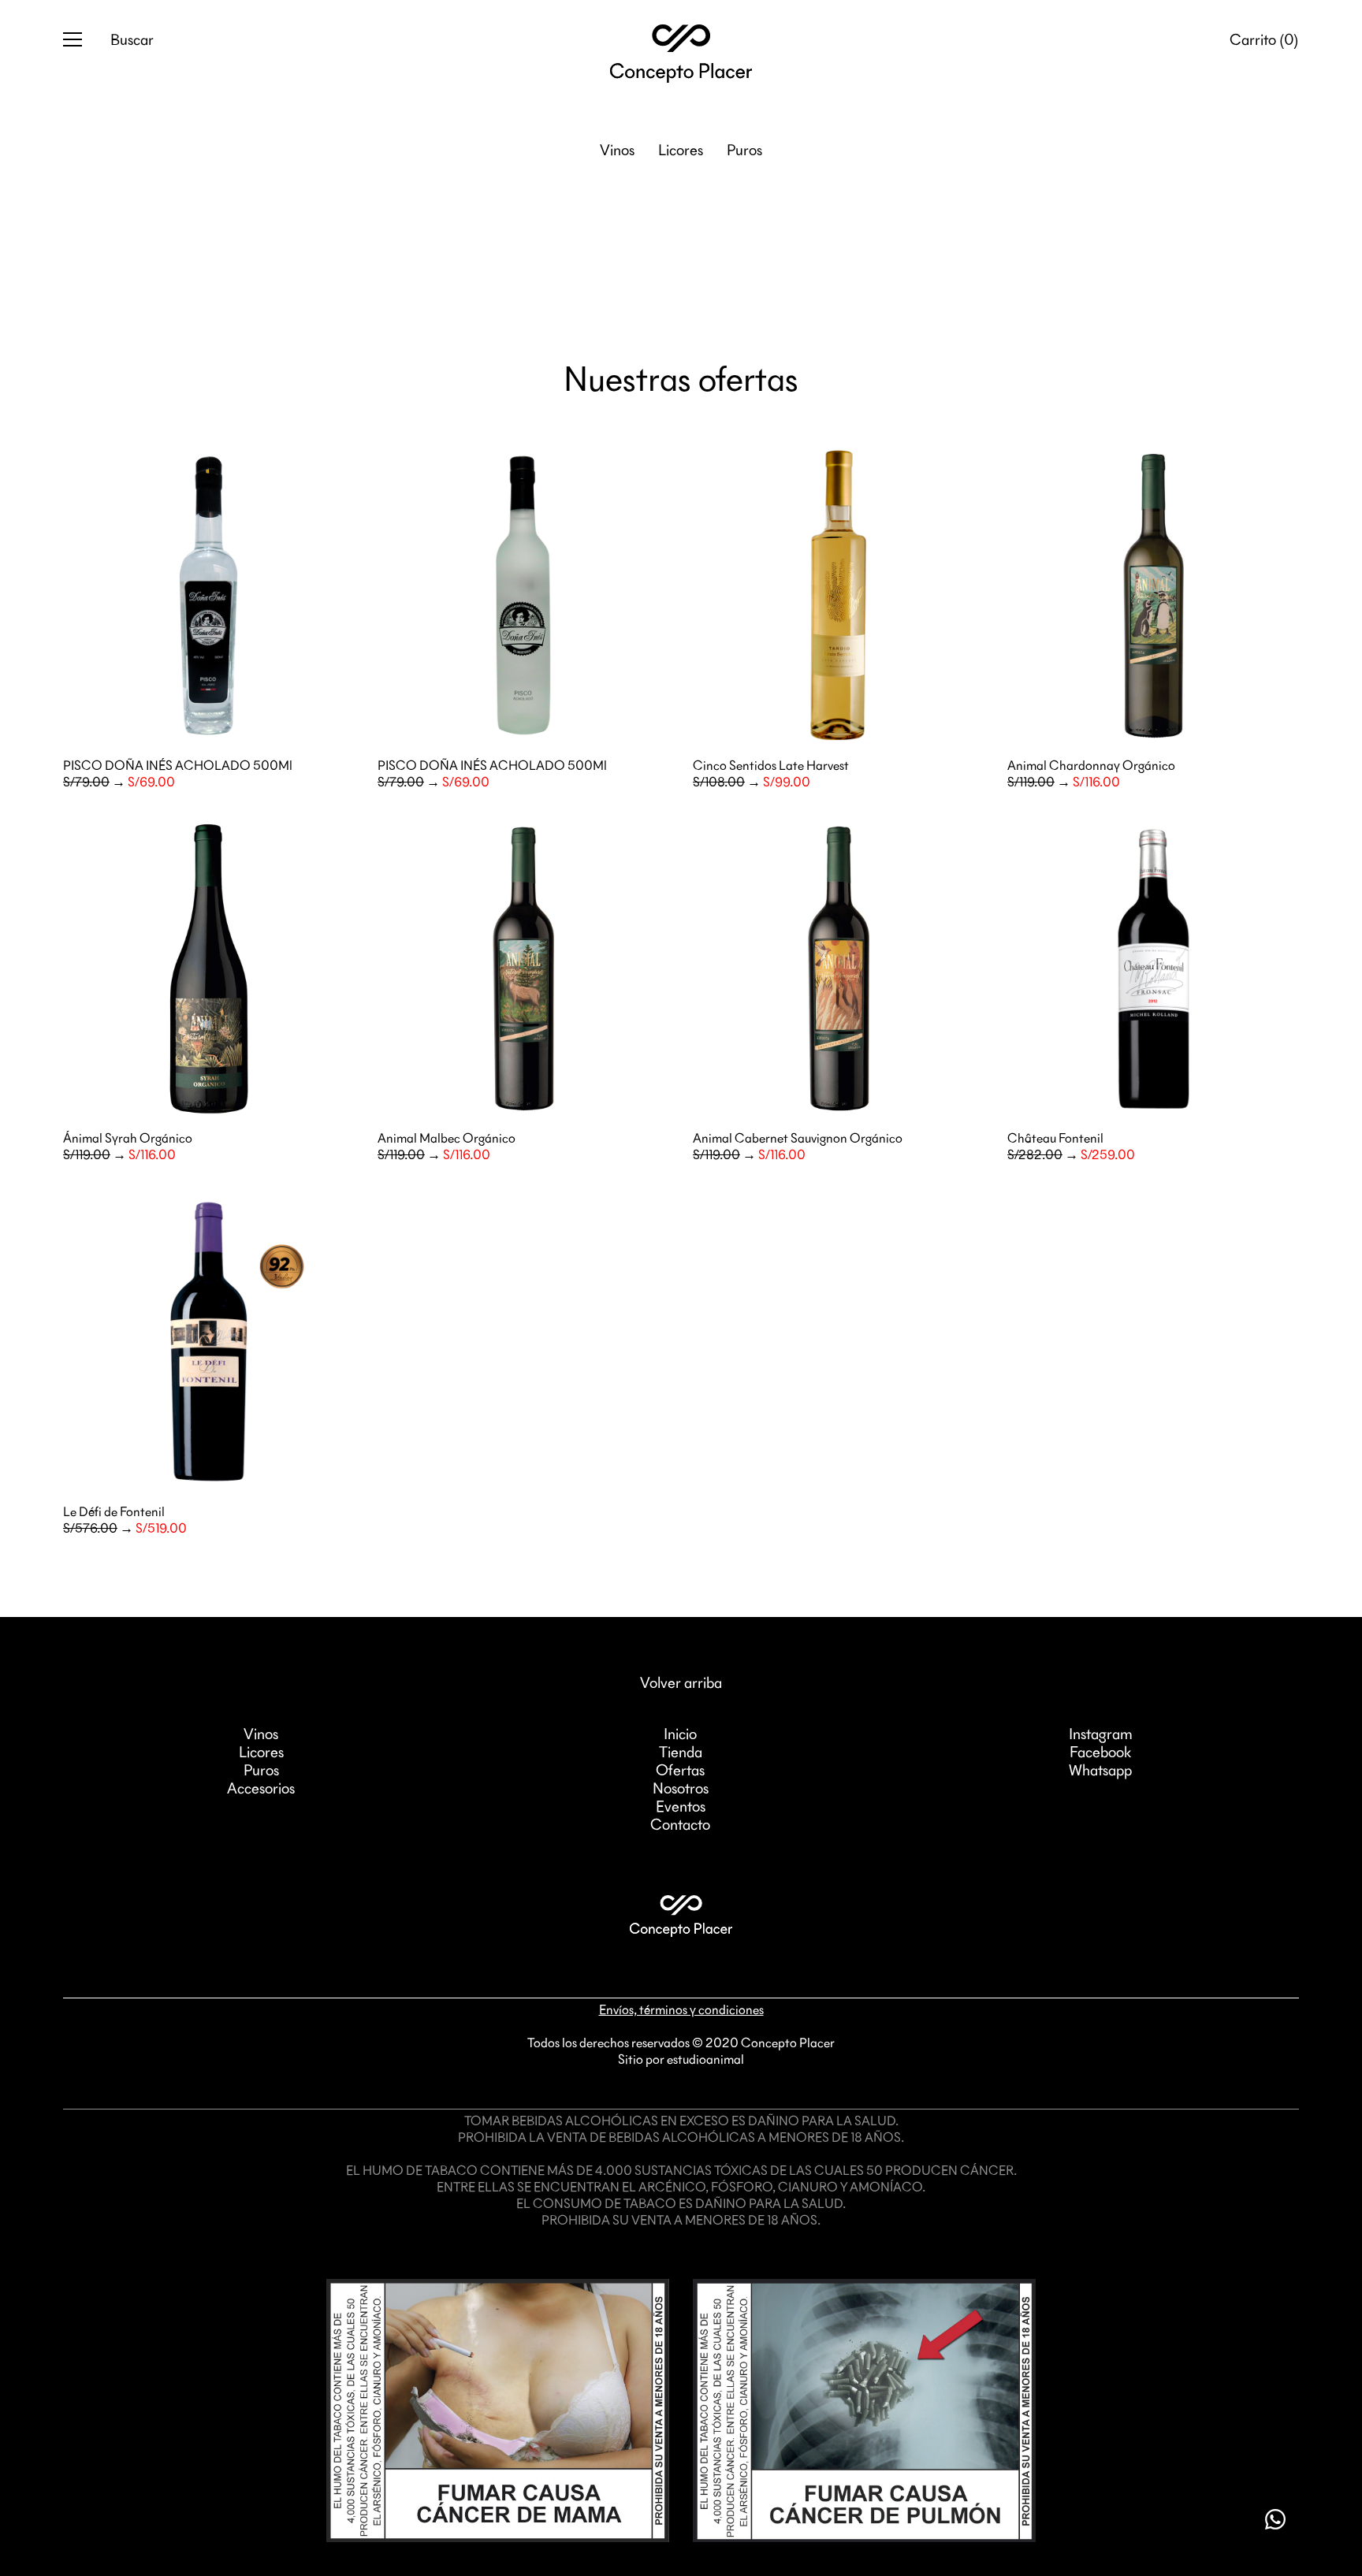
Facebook (1100, 1753)
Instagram (1101, 1734)
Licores (681, 151)
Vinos (617, 151)
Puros (744, 151)
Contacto (680, 1825)
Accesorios (261, 1789)
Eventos (681, 1807)
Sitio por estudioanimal (681, 2060)
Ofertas (680, 1771)
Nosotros (681, 1789)
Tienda (681, 1753)
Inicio (680, 1734)
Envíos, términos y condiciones (681, 2010)
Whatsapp (1100, 1771)
